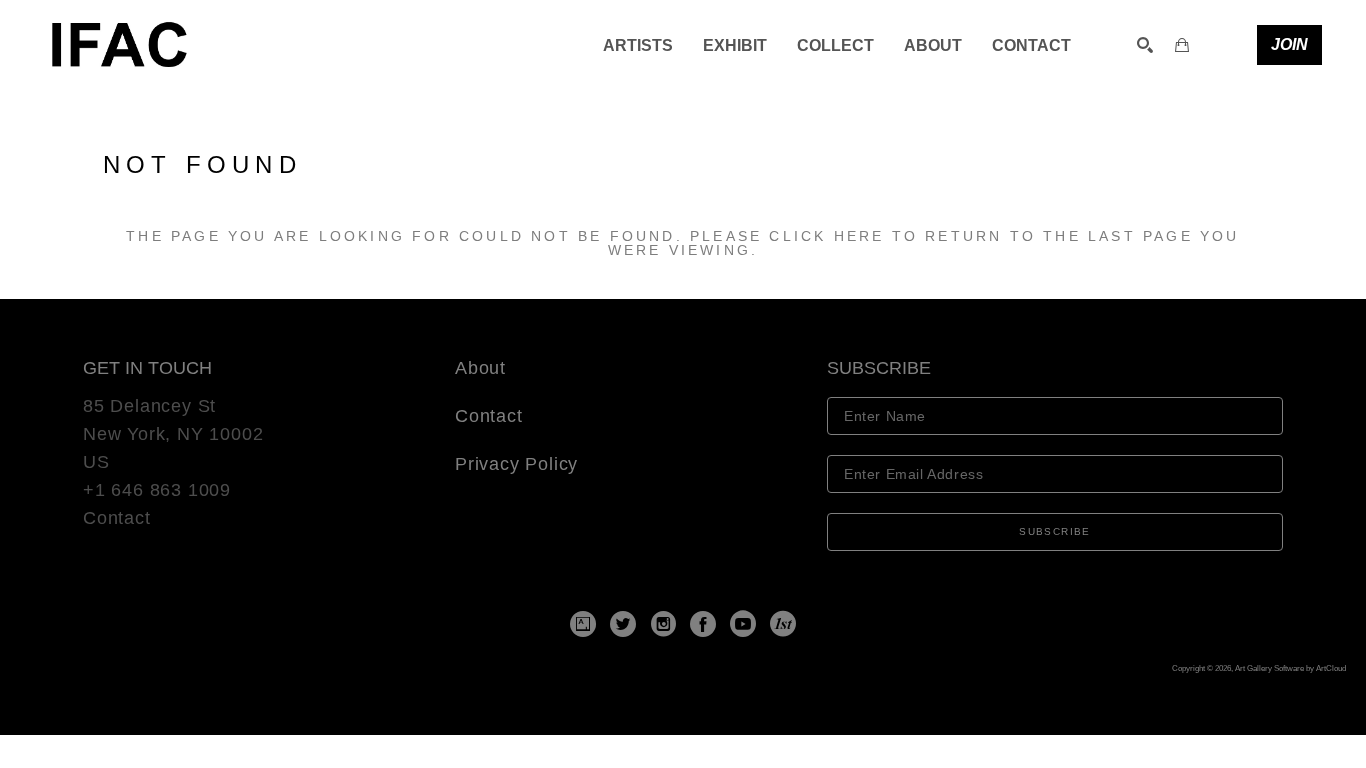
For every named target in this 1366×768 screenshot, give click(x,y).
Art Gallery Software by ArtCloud (1290, 668)
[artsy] (583, 624)
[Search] (1145, 45)
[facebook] (703, 624)
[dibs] (783, 624)
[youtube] (743, 624)
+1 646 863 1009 (157, 490)
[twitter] (623, 624)
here (859, 236)
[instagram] (663, 624)
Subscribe (1055, 531)
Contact (117, 518)
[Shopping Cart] (1182, 45)
